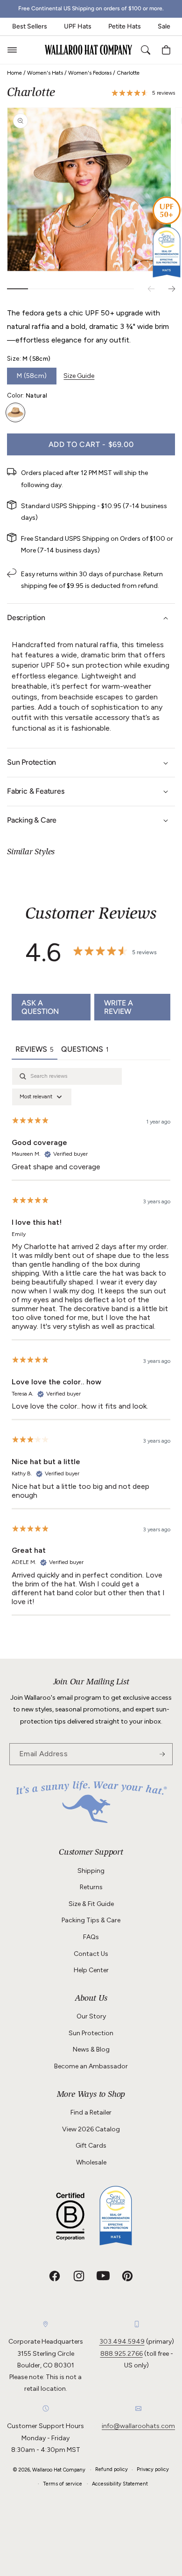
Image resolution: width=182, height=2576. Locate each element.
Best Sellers (30, 26)
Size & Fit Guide (91, 1904)
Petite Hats (125, 26)
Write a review (119, 1007)
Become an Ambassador (91, 2066)
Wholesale (91, 2162)
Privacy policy (153, 2469)
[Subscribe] (162, 1754)
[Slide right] (172, 289)
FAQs (91, 1937)
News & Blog (91, 2049)
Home (14, 73)
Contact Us (91, 1954)
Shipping (91, 1871)
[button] (12, 50)
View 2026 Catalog (91, 2129)
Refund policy (112, 2469)
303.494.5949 (122, 2342)
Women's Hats (45, 73)
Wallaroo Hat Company (59, 2470)
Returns (91, 1887)
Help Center (91, 1970)
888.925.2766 (122, 2354)
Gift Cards (91, 2146)
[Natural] (15, 412)
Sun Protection (91, 2033)
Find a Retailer (91, 2112)
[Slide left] (151, 289)
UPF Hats (78, 26)
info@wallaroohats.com (138, 2426)
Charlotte (128, 73)
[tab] (85, 1050)
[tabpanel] (91, 1342)
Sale (164, 26)
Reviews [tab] (35, 1049)
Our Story (91, 2016)
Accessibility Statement (120, 2484)
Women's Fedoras (90, 73)
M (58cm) (32, 376)
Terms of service (63, 2484)
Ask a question (40, 1007)
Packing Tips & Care (91, 1920)
